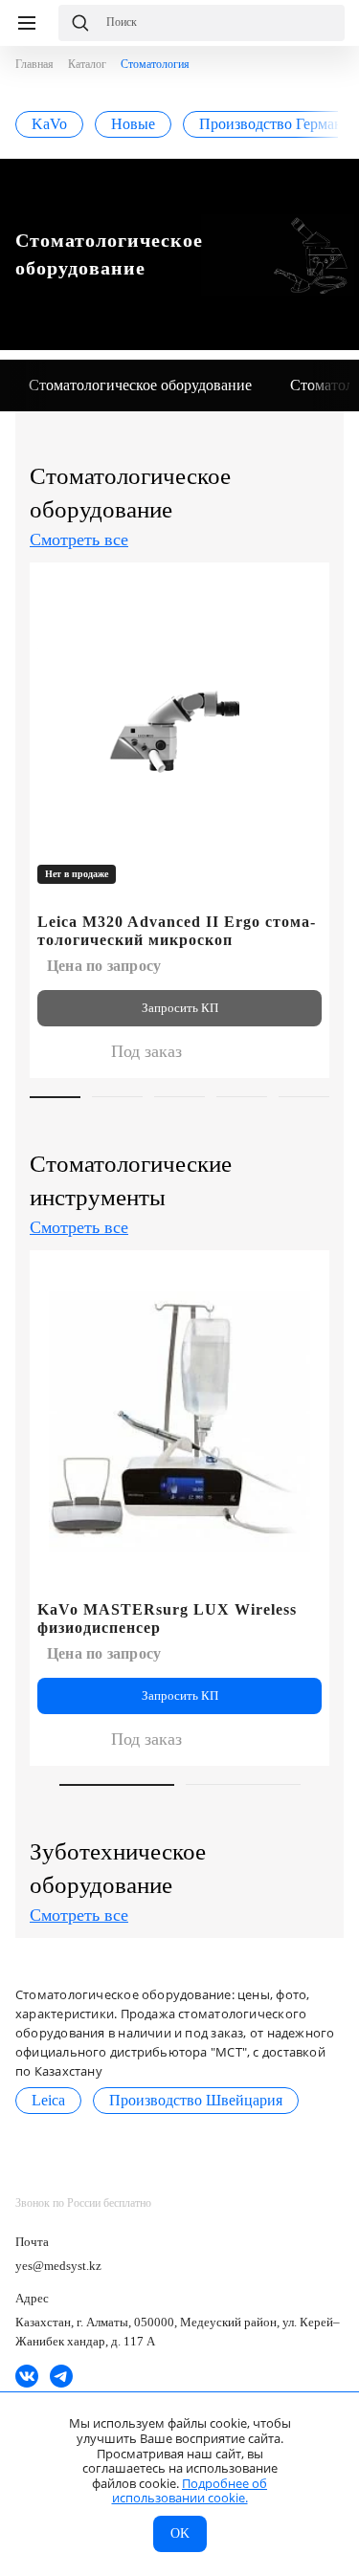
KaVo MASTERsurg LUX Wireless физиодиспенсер (167, 1618)
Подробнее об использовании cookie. (190, 2491)
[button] (331, 385)
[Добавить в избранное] (304, 585)
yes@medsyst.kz (58, 2266)
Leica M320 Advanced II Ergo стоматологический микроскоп (176, 931)
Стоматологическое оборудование (140, 385)
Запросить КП (180, 1008)
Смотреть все (79, 539)
